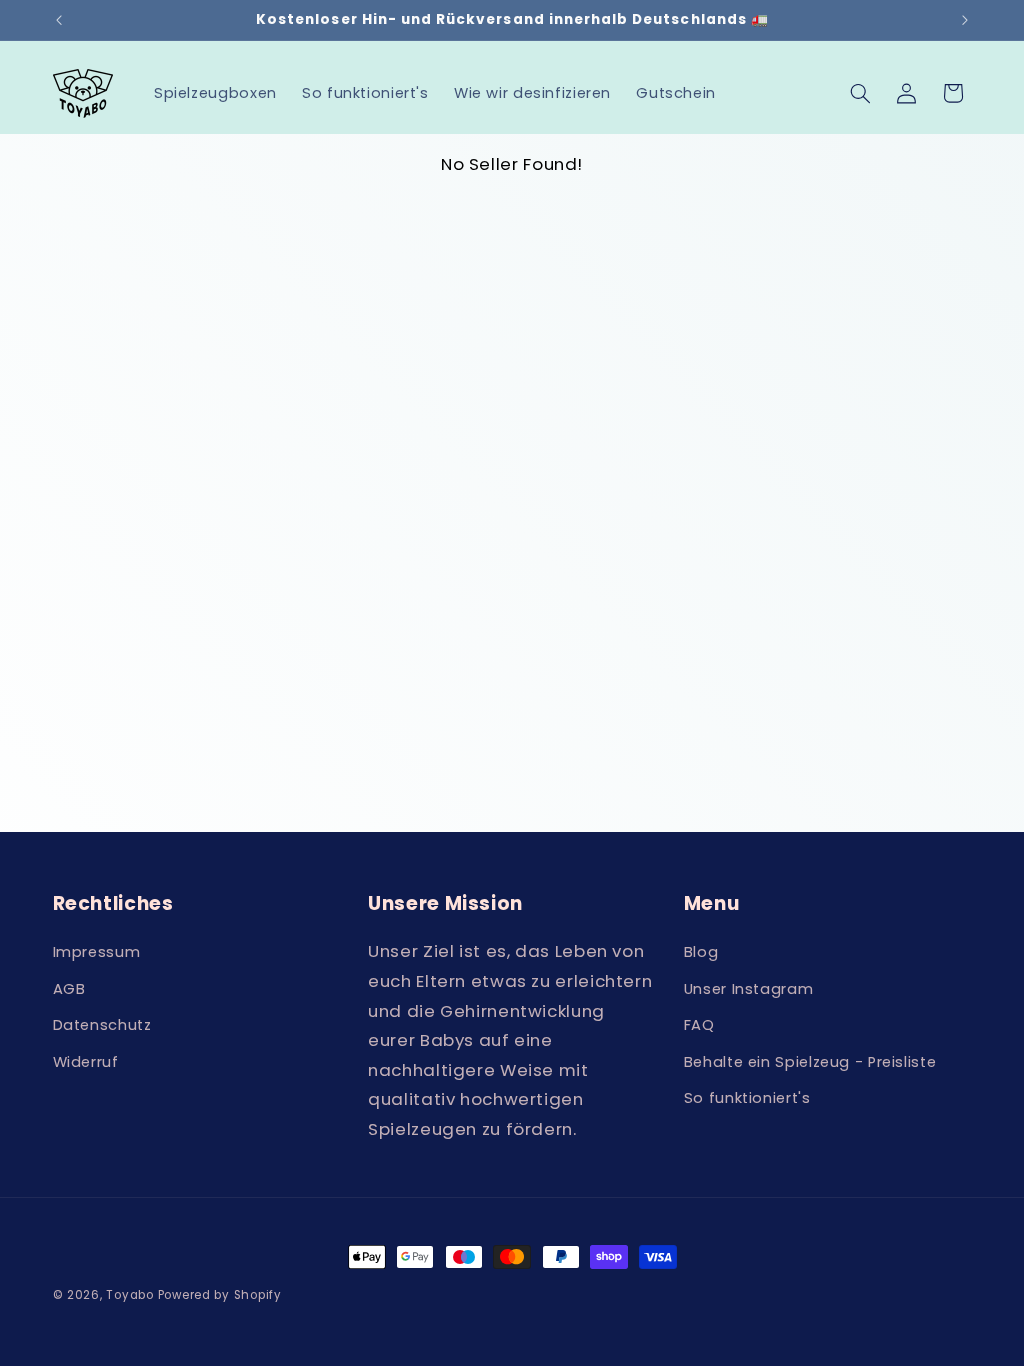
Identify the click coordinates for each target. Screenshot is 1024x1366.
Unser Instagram (748, 989)
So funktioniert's (747, 1098)
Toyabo (129, 1295)
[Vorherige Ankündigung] (59, 20)
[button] (860, 93)
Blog (701, 952)
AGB (69, 989)
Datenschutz (102, 1025)
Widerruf (86, 1062)
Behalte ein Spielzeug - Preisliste (810, 1062)
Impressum (97, 952)
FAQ (699, 1025)
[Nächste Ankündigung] (965, 20)
